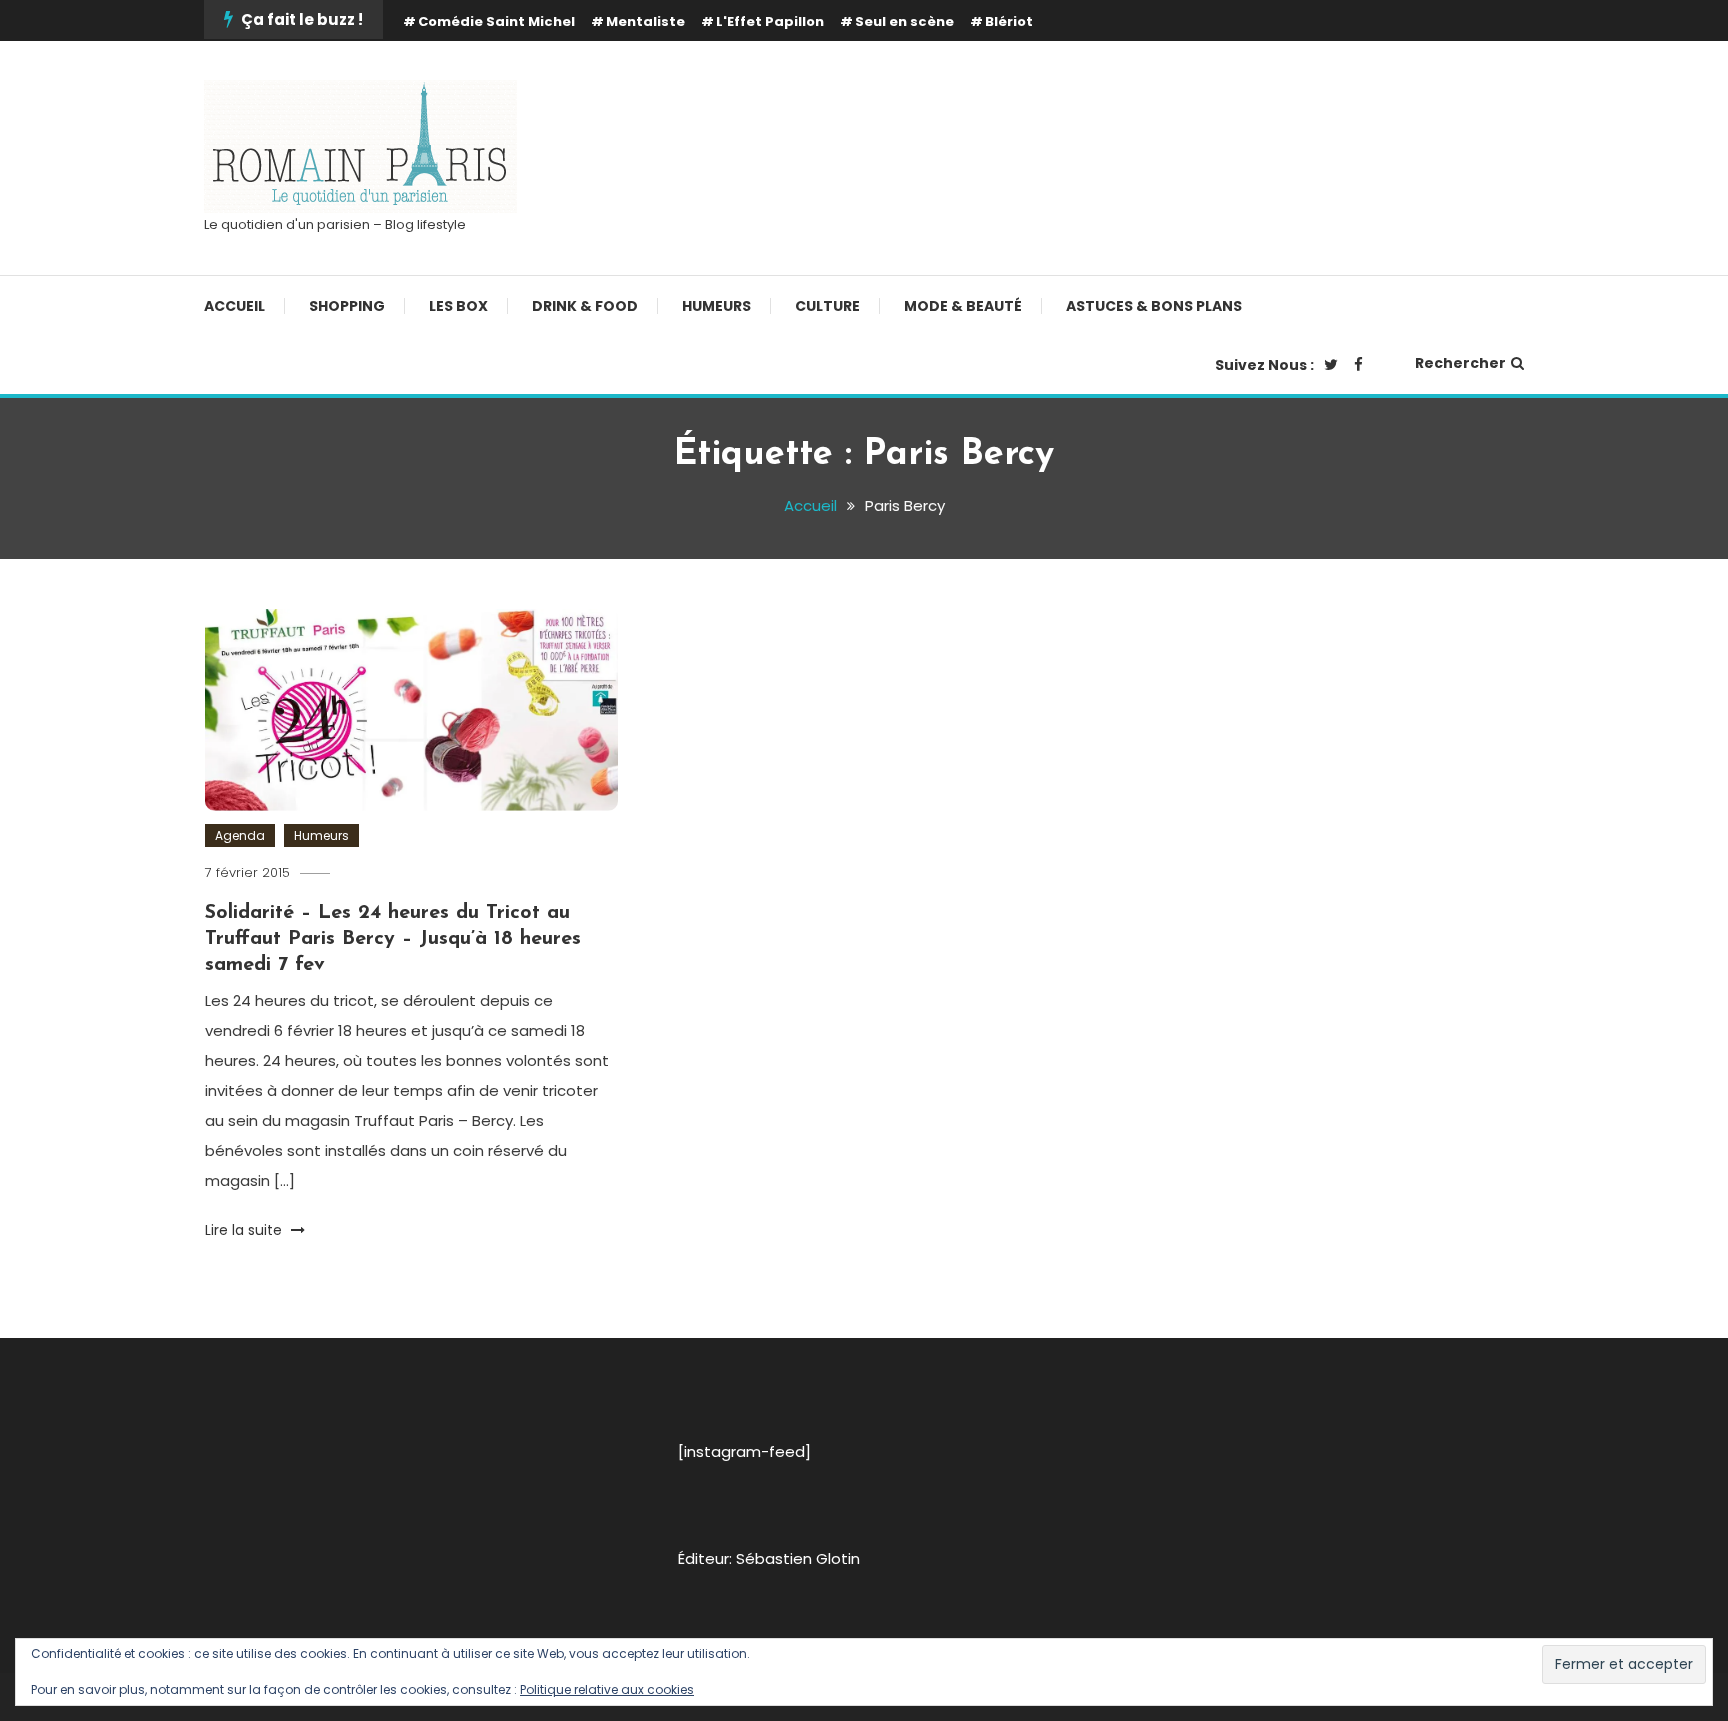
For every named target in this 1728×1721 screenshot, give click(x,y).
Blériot (1009, 21)
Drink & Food (585, 306)
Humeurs (716, 306)
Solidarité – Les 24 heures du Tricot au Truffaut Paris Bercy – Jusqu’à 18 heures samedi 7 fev (393, 939)
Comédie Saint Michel (496, 21)
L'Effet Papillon (770, 21)
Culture (827, 306)
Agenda (240, 835)
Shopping (347, 306)
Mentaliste (645, 21)
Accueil (234, 306)
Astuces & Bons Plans (1154, 306)
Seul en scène (904, 21)
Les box (458, 306)
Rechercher (1460, 363)
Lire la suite (245, 1230)
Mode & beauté (963, 306)
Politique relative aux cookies (607, 1689)
